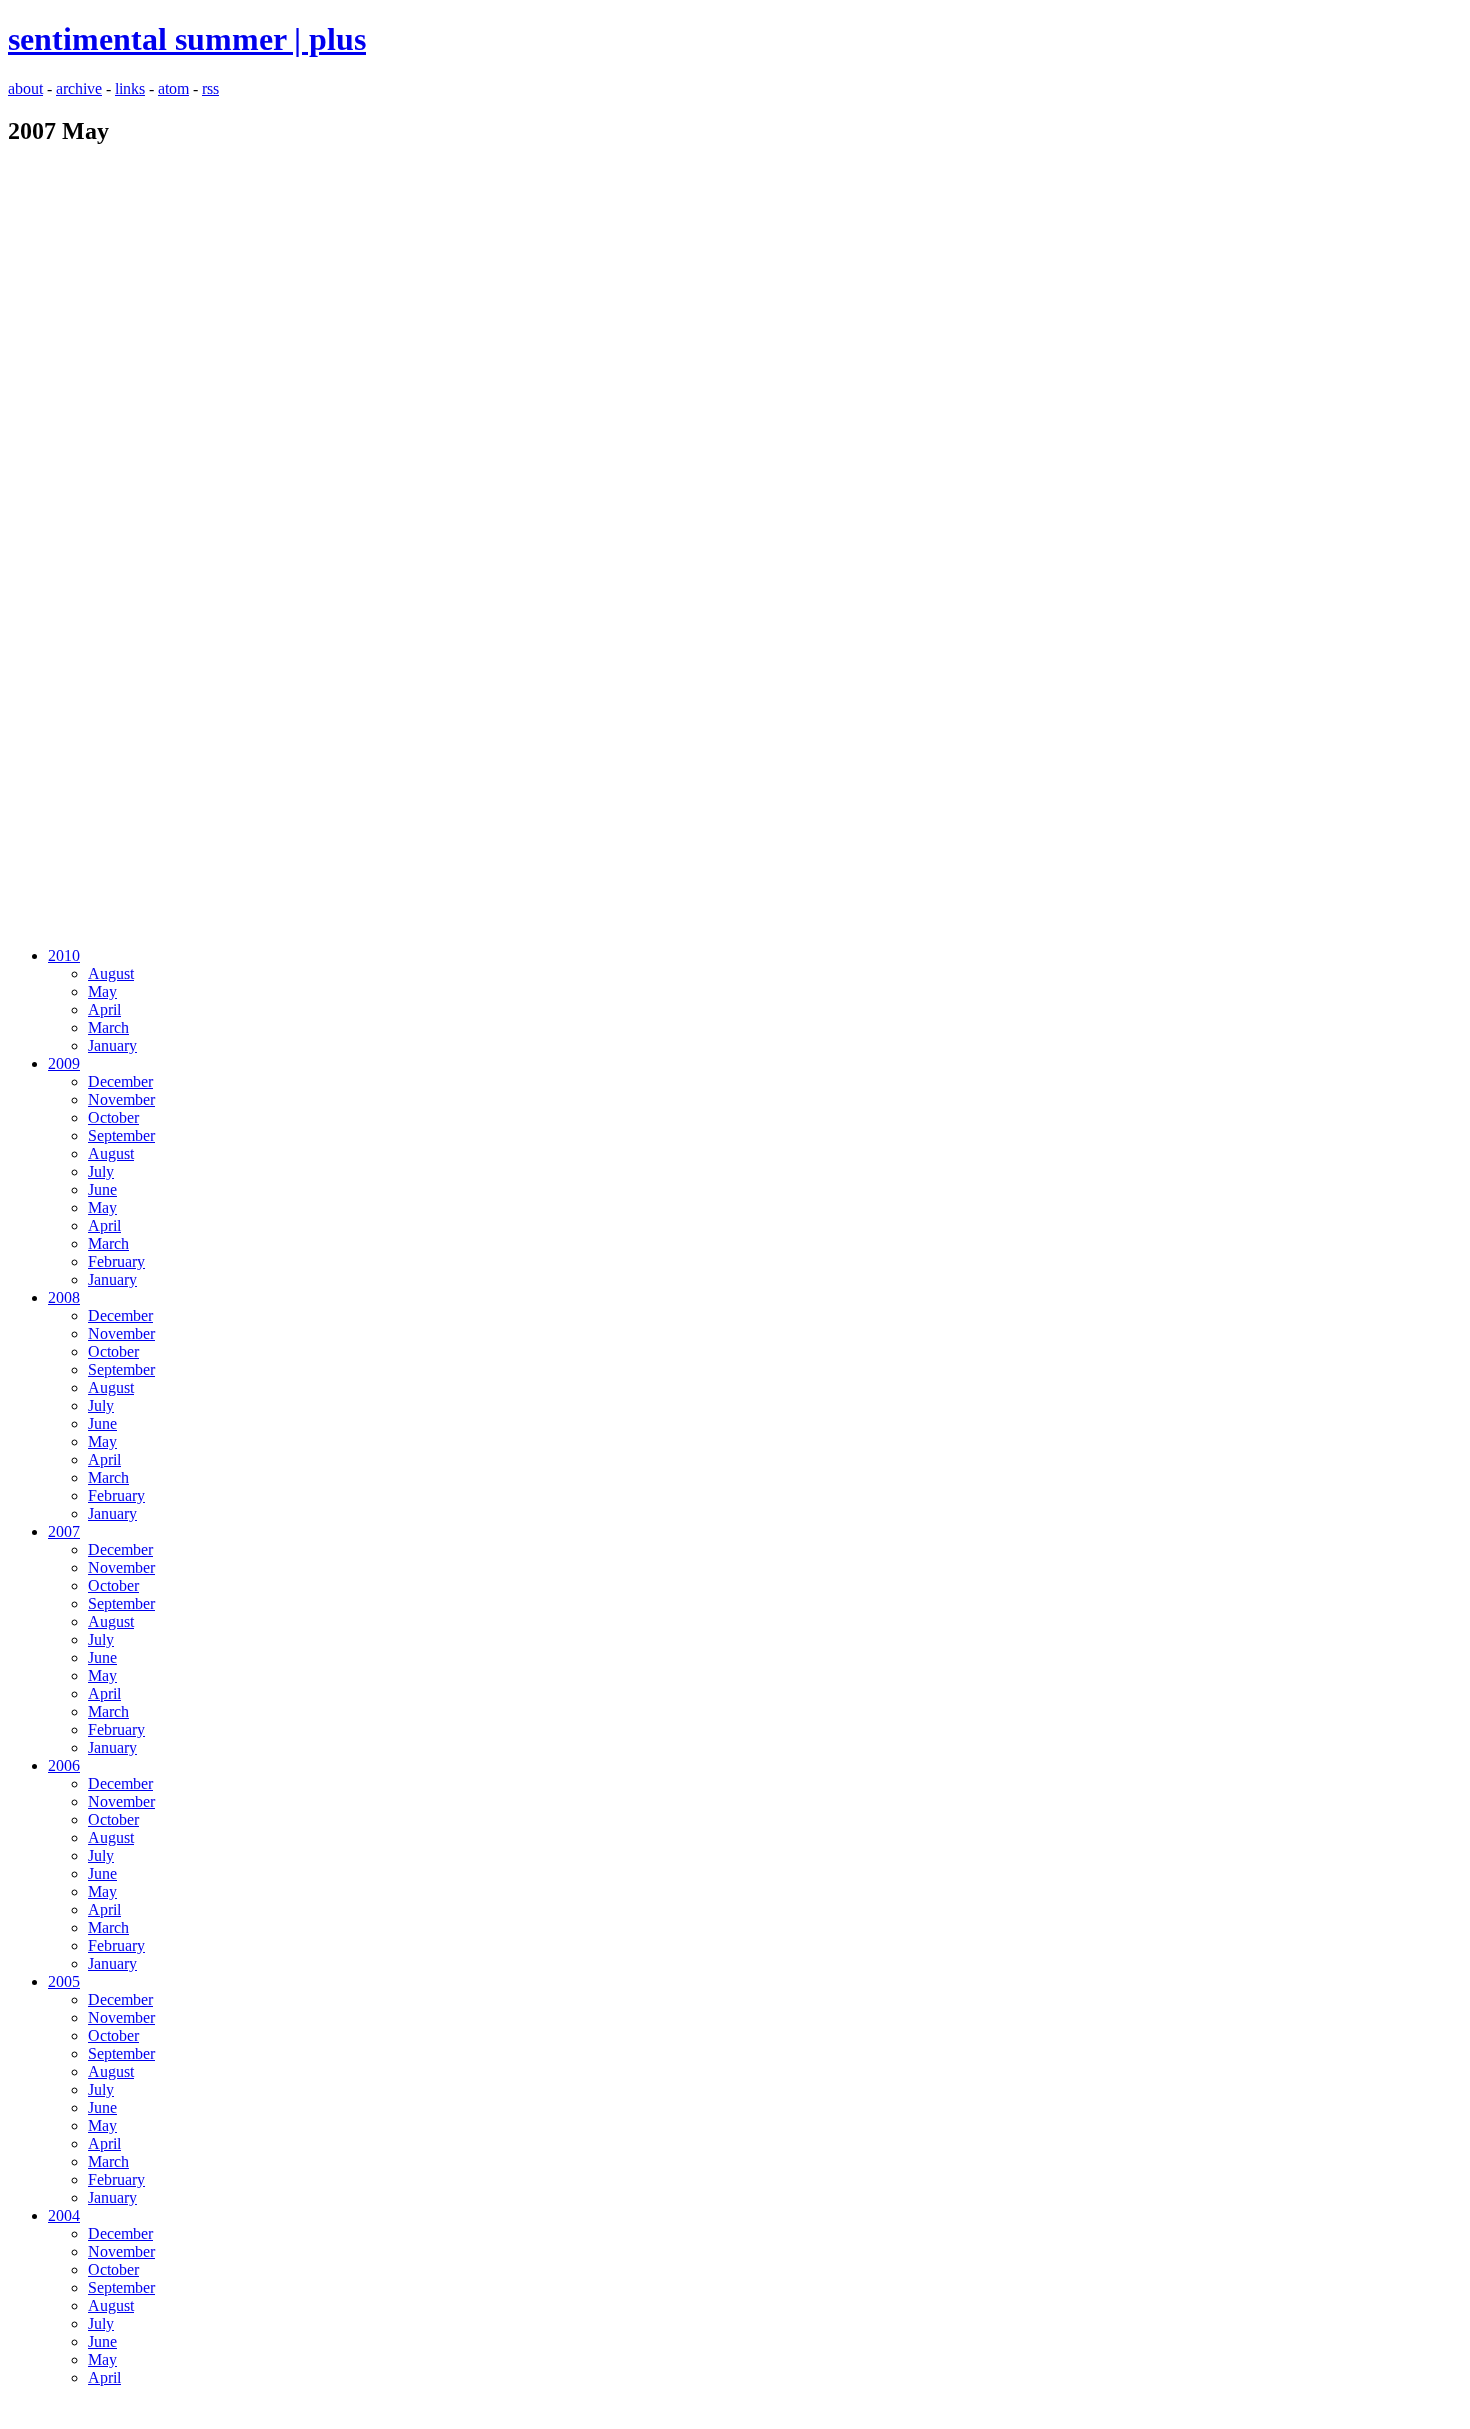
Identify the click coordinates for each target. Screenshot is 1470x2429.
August (111, 973)
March (108, 1027)
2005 (64, 1981)
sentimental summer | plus (187, 39)
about (25, 88)
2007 (64, 1531)
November (121, 1099)
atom (173, 88)
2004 (64, 2215)
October (113, 1117)
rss (210, 88)
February (116, 1261)
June (102, 1189)
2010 (64, 955)
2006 (64, 1765)
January (112, 1045)
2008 (64, 1297)
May (102, 991)
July (101, 1171)
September (121, 1135)
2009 (64, 1063)
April (104, 1009)
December (120, 1081)
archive (79, 88)
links (130, 88)
